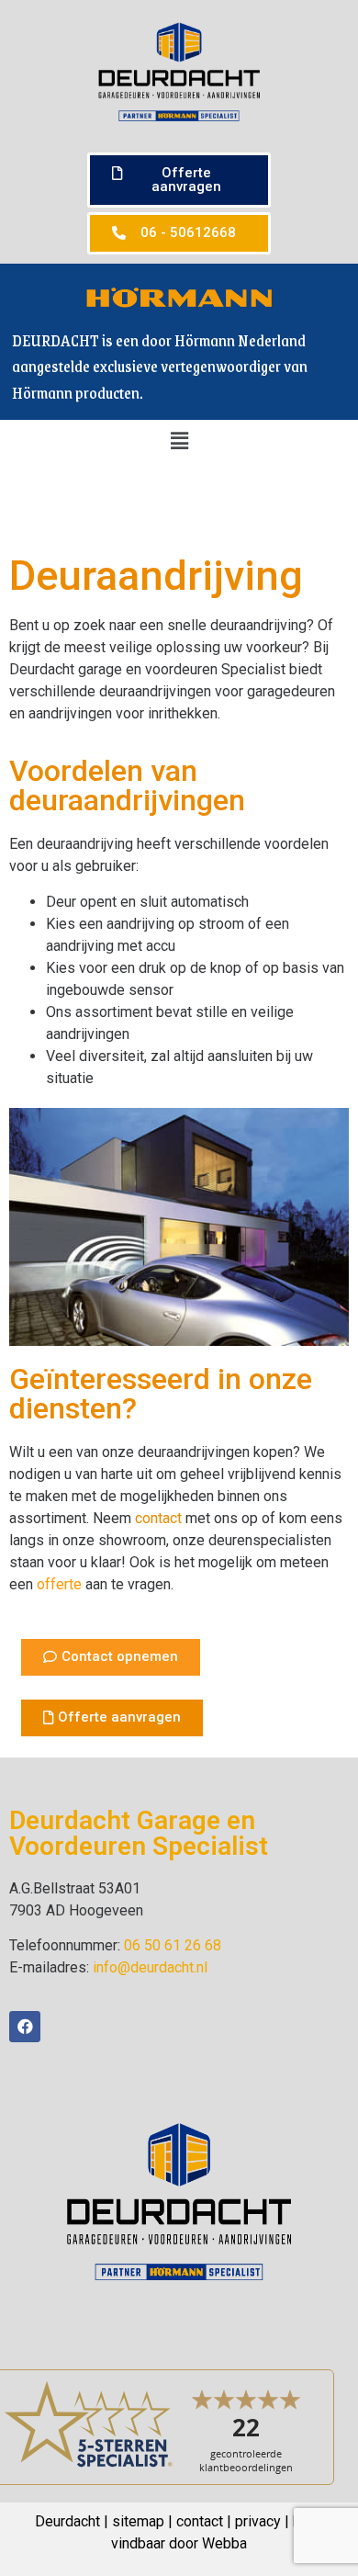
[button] (179, 180)
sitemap (138, 2521)
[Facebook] (25, 2027)
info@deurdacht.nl (150, 1967)
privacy (258, 2521)
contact (158, 1518)
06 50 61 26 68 (173, 1945)
